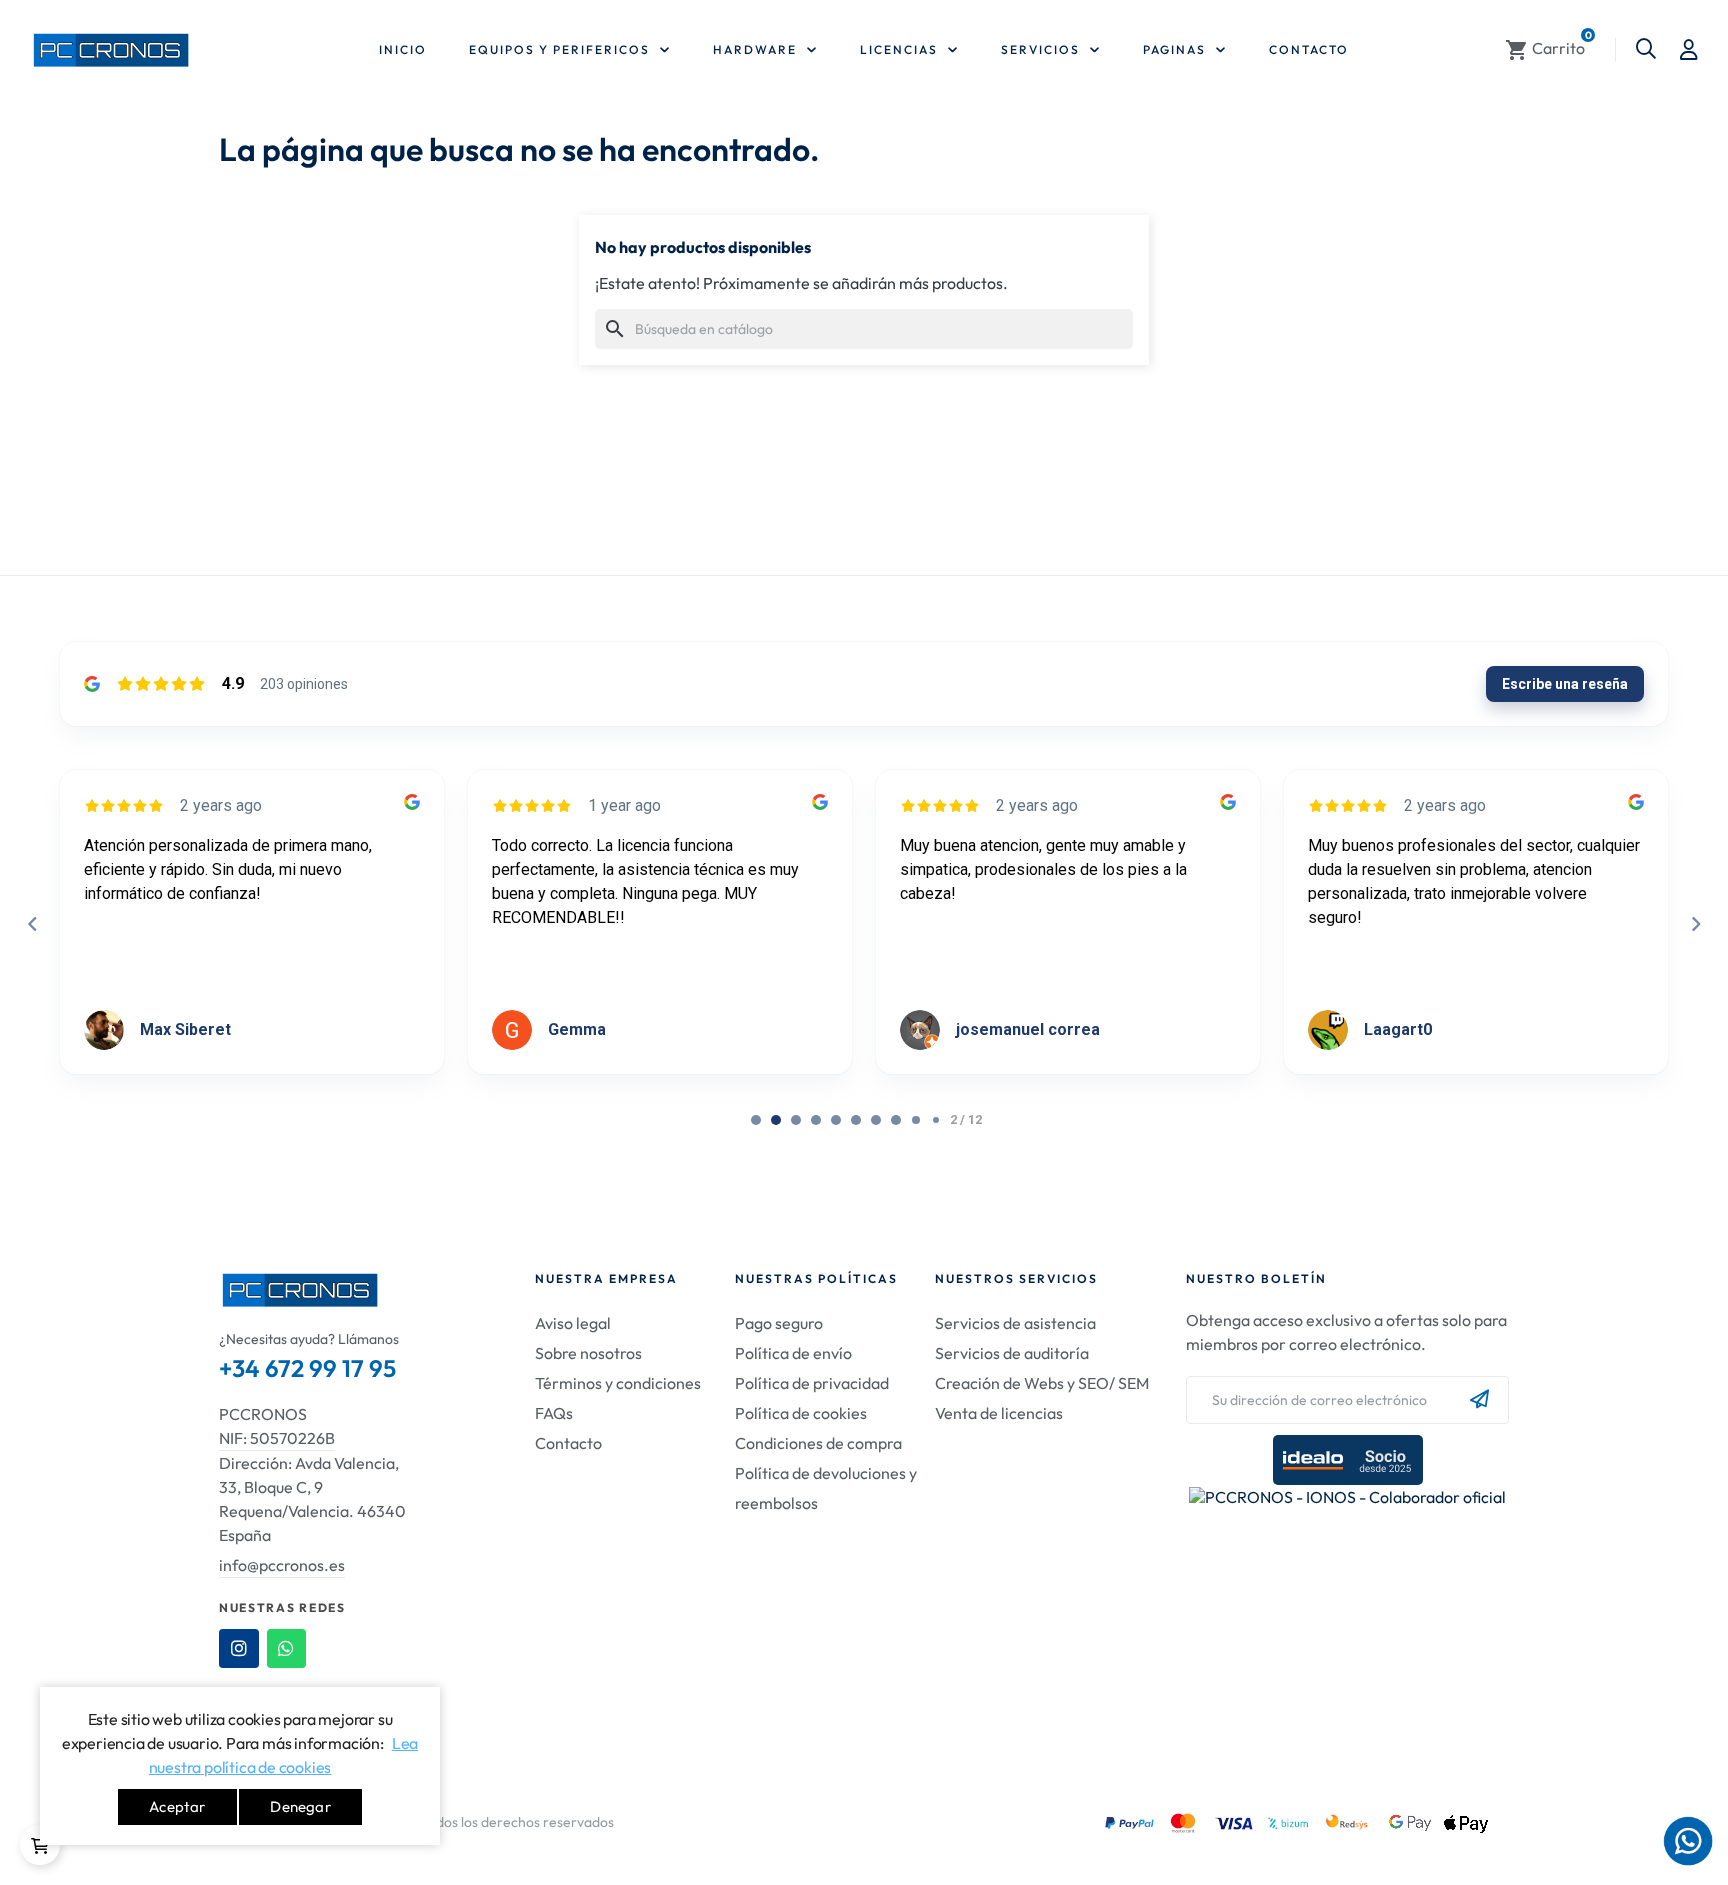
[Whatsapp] (287, 1649)
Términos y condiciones (618, 1383)
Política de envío (793, 1353)
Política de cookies (801, 1413)
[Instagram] (239, 1649)
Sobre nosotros (588, 1353)
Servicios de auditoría (1012, 1353)
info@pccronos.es (282, 1565)
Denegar (300, 1806)
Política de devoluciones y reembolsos (826, 1488)
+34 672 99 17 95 (307, 1368)
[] (40, 1845)
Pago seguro (779, 1323)
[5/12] (856, 1120)
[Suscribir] (1479, 1400)
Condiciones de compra (818, 1443)
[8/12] (916, 1120)
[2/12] (796, 1120)
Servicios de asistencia (1015, 1323)
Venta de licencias (999, 1413)
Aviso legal (573, 1323)
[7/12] (896, 1120)
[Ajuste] (1689, 50)
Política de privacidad (812, 1383)
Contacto (568, 1443)
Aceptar (177, 1806)
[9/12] (936, 1120)
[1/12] (776, 1120)
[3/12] (816, 1120)
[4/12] (836, 1120)
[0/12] (756, 1120)
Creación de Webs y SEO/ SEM (1042, 1383)
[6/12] (876, 1120)
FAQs (554, 1413)
